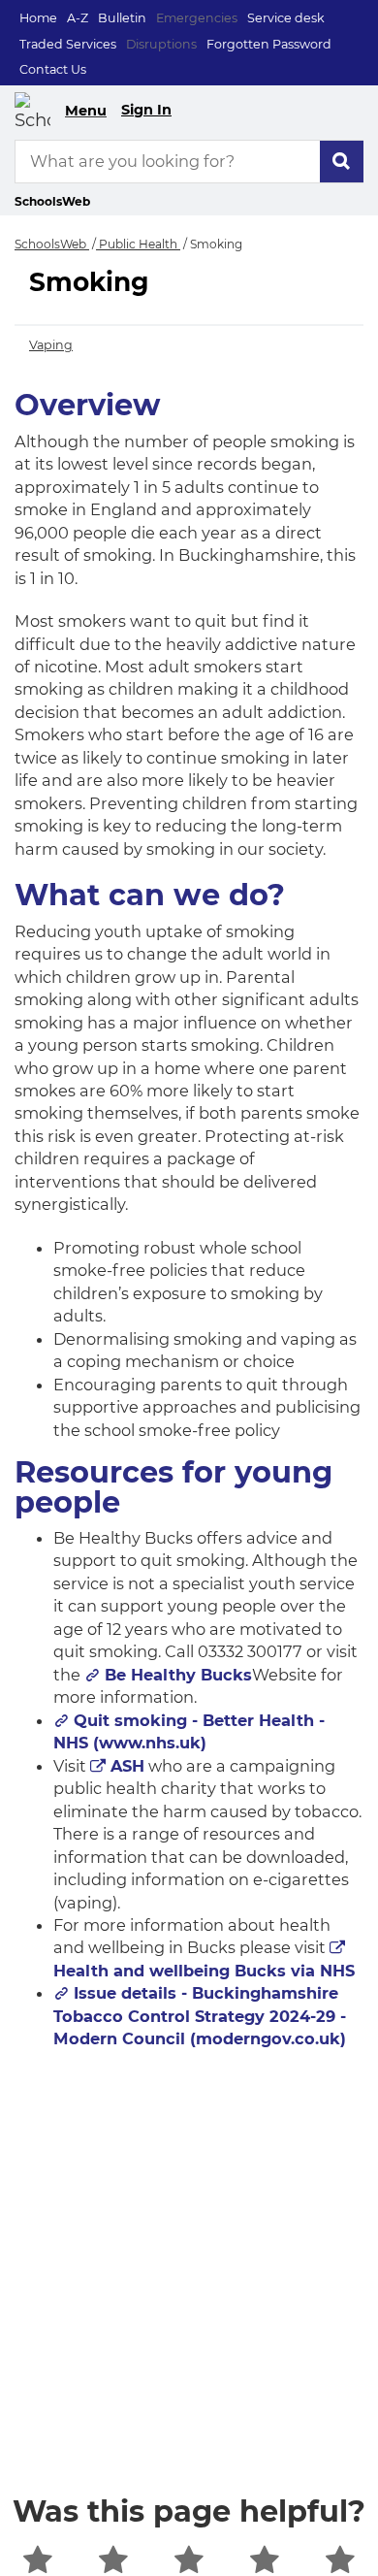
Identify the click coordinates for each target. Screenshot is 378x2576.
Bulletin (122, 18)
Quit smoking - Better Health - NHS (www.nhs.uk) (189, 1731)
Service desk (286, 18)
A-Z (78, 18)
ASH (127, 1766)
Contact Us (53, 69)
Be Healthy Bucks (178, 1675)
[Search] (342, 162)
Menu (86, 111)
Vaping (51, 345)
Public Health (138, 244)
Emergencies (197, 18)
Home (38, 18)
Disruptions (161, 44)
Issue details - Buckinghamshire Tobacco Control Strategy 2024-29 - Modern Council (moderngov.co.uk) (200, 2016)
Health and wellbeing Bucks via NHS (204, 1971)
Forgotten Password (269, 44)
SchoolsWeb (52, 244)
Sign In (146, 110)
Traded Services (68, 44)
